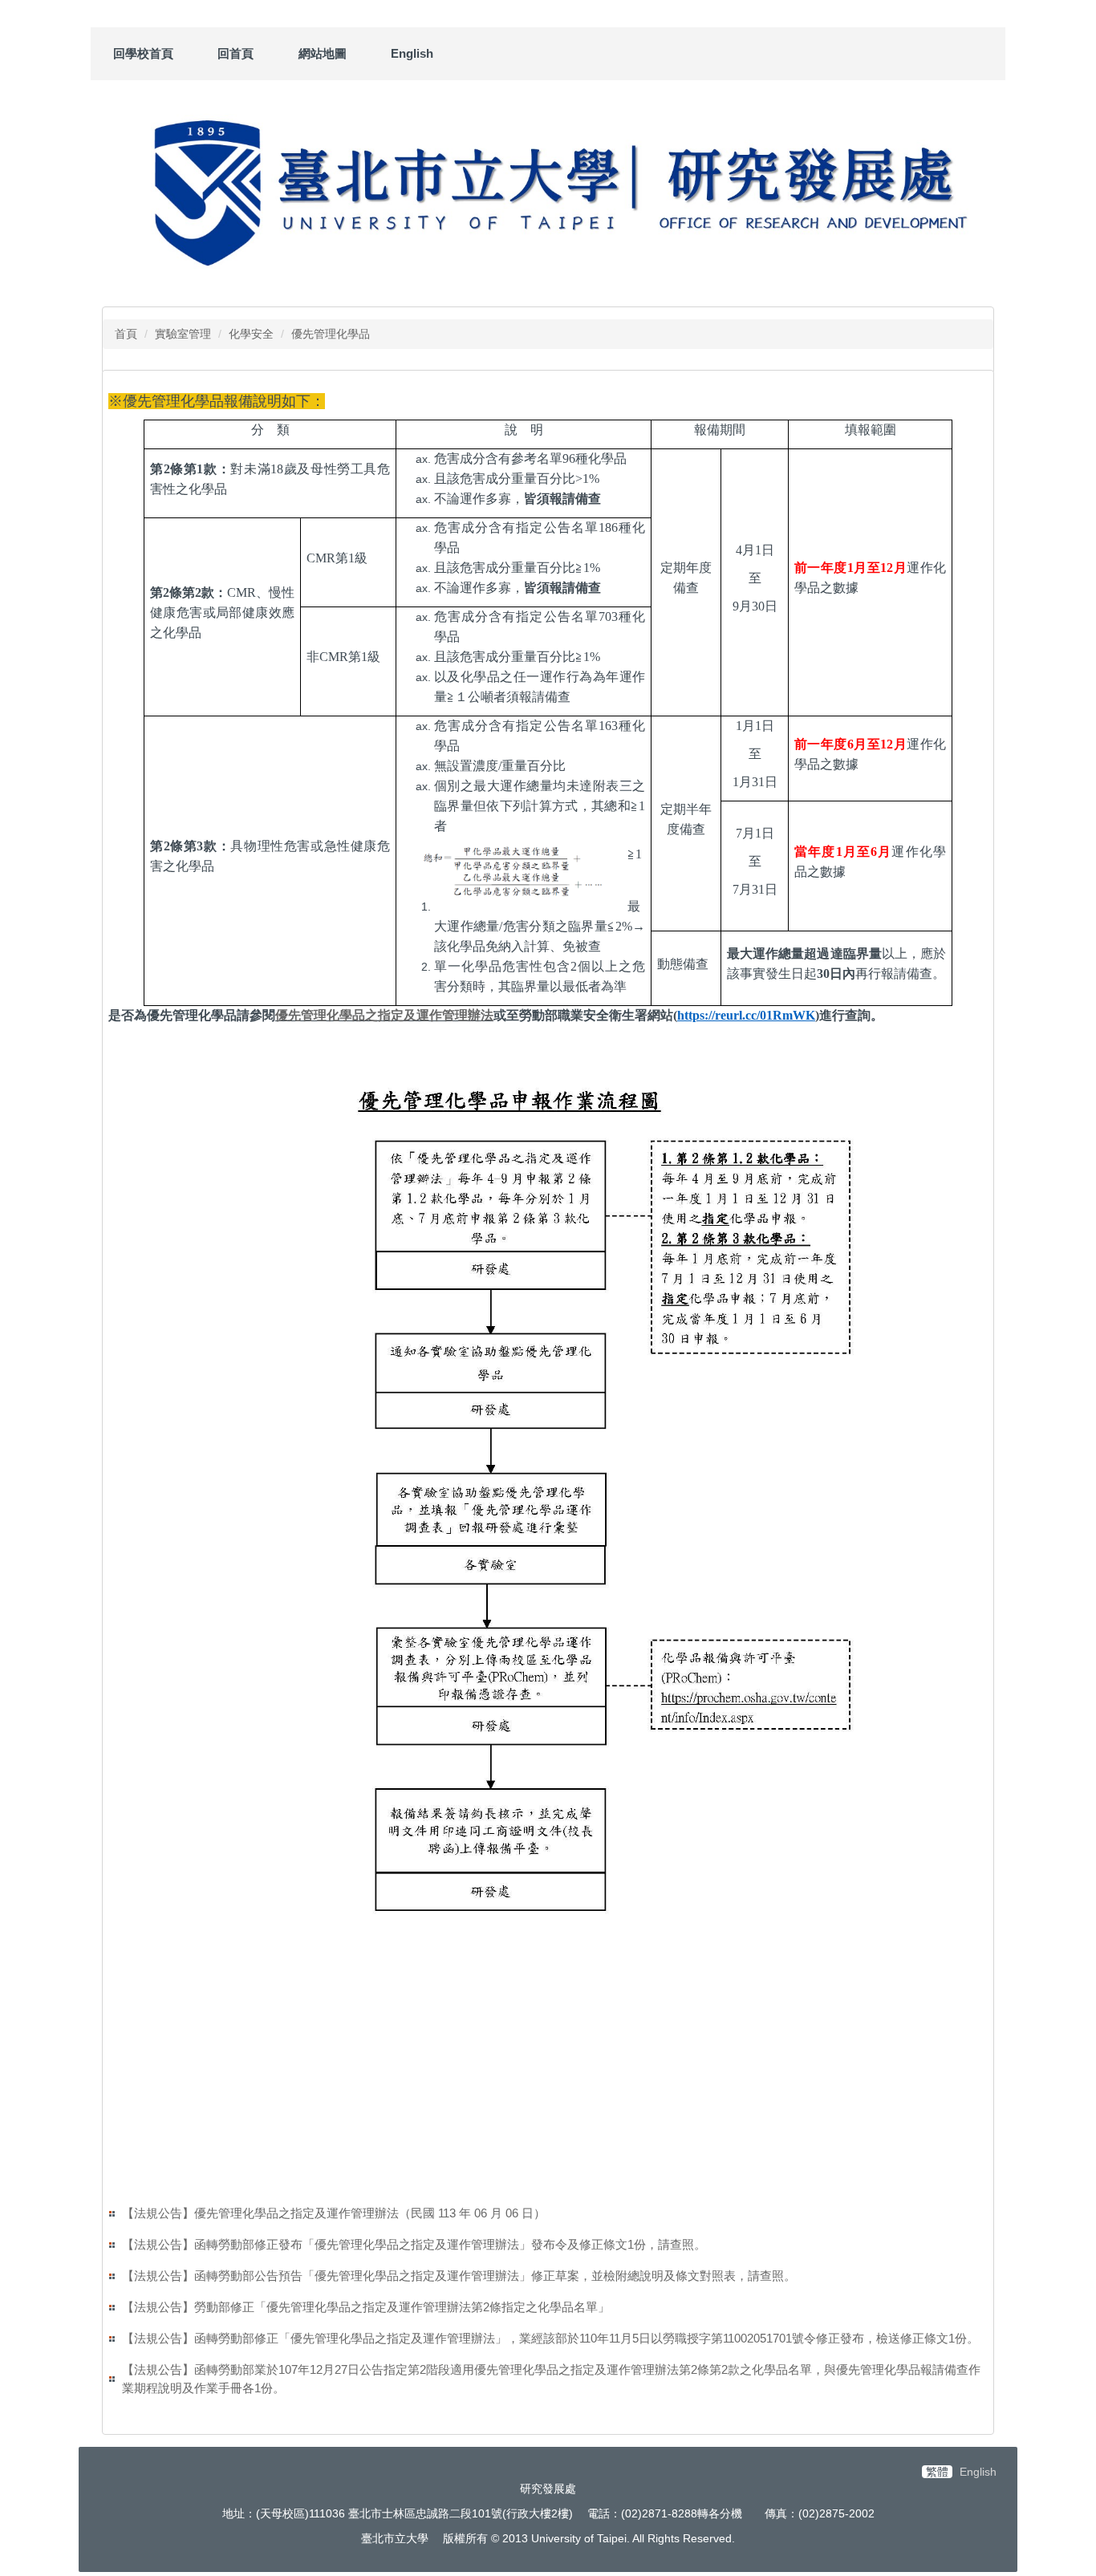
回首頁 (235, 53)
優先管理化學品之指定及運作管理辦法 (384, 1015)
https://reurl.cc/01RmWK (746, 1015)
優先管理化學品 (331, 334)
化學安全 (251, 334)
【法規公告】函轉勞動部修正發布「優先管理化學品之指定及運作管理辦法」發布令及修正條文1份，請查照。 (414, 2244)
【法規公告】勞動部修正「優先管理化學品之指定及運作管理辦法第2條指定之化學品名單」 (366, 2307)
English (412, 53)
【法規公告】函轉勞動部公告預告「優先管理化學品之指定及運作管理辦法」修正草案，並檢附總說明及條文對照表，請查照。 (459, 2276)
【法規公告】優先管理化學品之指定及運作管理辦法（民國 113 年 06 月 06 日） (334, 2213)
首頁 (126, 334)
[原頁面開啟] (548, 190)
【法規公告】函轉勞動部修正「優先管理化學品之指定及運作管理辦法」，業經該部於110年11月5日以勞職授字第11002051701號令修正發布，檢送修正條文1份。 (550, 2338)
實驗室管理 (183, 334)
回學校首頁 (143, 53)
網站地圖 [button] (323, 53)
